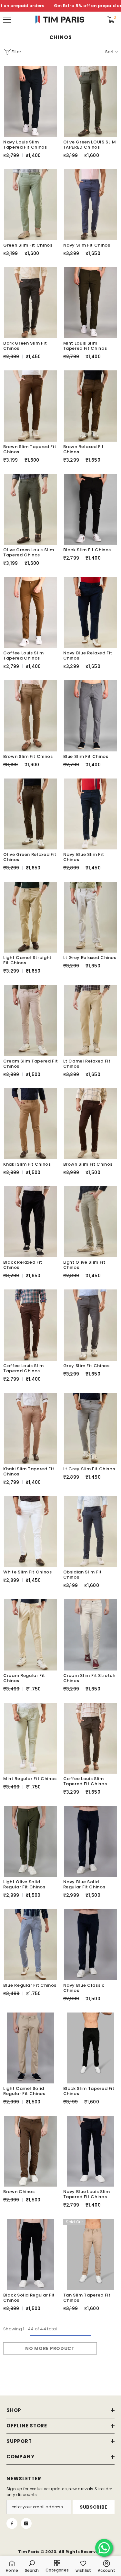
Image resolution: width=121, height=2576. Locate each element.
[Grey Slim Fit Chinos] (91, 1325)
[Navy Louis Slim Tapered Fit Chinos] (31, 101)
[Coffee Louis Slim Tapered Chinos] (31, 612)
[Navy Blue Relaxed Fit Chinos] (91, 612)
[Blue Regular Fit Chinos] (31, 1944)
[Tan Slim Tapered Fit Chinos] (91, 2254)
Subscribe (94, 2507)
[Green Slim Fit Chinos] (31, 205)
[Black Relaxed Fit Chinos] (31, 1222)
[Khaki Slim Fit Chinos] (31, 1124)
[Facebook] (12, 2523)
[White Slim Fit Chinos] (31, 1532)
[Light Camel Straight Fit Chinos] (31, 917)
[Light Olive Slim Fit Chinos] (91, 1222)
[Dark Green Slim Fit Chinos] (31, 303)
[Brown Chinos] (31, 2151)
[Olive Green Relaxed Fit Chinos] (31, 814)
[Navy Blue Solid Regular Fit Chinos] (91, 1841)
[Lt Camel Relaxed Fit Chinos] (91, 1020)
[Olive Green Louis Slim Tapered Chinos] (31, 509)
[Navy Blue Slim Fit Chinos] (91, 814)
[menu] (7, 20)
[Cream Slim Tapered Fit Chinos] (31, 1020)
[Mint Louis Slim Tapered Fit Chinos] (91, 303)
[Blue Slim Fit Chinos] (91, 716)
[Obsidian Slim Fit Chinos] (91, 1532)
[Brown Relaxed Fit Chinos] (91, 406)
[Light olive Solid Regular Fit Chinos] (31, 1841)
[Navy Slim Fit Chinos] (91, 205)
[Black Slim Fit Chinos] (91, 509)
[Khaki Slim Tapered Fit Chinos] (31, 1428)
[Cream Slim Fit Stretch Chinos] (91, 1635)
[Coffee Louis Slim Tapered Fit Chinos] (91, 1738)
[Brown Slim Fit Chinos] (31, 716)
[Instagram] (26, 2523)
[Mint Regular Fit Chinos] (31, 1738)
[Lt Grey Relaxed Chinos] (91, 917)
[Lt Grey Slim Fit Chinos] (91, 1428)
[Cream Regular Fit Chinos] (31, 1635)
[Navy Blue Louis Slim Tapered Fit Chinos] (91, 2151)
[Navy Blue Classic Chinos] (91, 1944)
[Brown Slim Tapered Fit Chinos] (31, 406)
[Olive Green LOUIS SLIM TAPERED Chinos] (91, 101)
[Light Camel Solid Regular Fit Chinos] (31, 2048)
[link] (32, 2566)
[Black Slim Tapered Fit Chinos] (91, 2048)
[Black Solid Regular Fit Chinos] (31, 2254)
